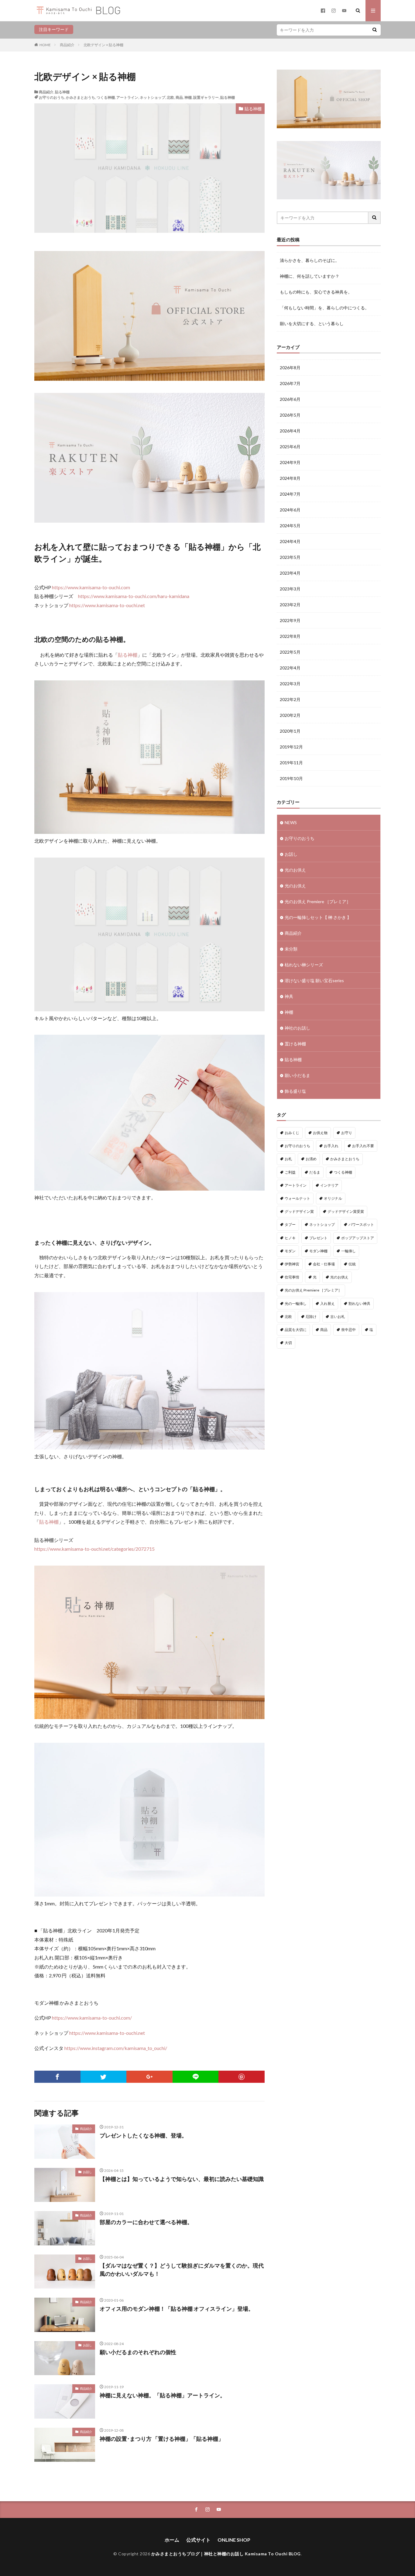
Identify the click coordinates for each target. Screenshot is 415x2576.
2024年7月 (290, 494)
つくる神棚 (106, 97)
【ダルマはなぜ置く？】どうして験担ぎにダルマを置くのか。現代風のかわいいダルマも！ (182, 2270)
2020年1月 (290, 731)
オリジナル (333, 1198)
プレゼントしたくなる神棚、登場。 (143, 2135)
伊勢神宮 (292, 1264)
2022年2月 (290, 699)
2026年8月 (290, 368)
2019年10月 (291, 778)
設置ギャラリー (206, 97)
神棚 (188, 97)
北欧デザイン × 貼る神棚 (103, 45)
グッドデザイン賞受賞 (346, 1211)
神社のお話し (297, 1028)
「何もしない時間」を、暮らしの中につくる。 (324, 308)
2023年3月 (290, 589)
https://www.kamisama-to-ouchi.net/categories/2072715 (94, 1549)
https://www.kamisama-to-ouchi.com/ (92, 2018)
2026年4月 (290, 431)
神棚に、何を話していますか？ (310, 276)
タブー (290, 1224)
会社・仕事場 (324, 1264)
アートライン (127, 97)
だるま (315, 1172)
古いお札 (338, 1317)
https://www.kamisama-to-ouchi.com (91, 587)
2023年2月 (290, 605)
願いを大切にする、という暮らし (312, 323)
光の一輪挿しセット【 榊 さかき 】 (318, 917)
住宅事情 (292, 1277)
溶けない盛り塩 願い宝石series (314, 980)
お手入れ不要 (363, 1146)
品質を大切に (296, 1330)
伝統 (352, 1264)
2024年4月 (290, 541)
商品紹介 (67, 45)
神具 (289, 996)
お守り (347, 1133)
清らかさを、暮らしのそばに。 (310, 260)
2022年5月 (290, 652)
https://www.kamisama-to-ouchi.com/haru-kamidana (134, 596)
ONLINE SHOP (234, 2540)
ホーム (172, 2540)
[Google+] (149, 2077)
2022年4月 (290, 668)
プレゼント (318, 1238)
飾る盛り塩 (295, 1091)
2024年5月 (290, 526)
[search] (375, 30)
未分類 (291, 949)
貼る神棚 (62, 92)
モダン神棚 (318, 1251)
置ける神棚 (295, 1044)
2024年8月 (290, 478)
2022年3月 (290, 684)
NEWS (291, 822)
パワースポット (361, 1224)
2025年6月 (290, 447)
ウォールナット (297, 1198)
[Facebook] (57, 2077)
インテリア (329, 1185)
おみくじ (292, 1133)
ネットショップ (153, 97)
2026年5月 (290, 415)
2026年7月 (290, 383)
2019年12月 (291, 747)
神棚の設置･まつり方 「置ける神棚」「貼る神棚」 (162, 2439)
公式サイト (198, 2540)
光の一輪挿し (296, 1303)
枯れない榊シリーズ (304, 965)
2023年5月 (290, 557)
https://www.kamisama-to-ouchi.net (107, 605)
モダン (290, 1251)
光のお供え (295, 870)
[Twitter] (104, 2077)
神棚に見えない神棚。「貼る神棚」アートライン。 (163, 2395)
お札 (288, 1159)
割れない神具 (359, 1303)
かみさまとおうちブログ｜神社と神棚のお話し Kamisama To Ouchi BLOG (226, 2554)
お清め (311, 1159)
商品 (179, 97)
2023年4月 (290, 573)
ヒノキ (290, 1238)
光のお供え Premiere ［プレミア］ (318, 901)
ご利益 (290, 1172)
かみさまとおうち (81, 97)
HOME (45, 45)
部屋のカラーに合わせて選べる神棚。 (146, 2222)
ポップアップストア (358, 1238)
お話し (87, 2172)
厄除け (311, 1317)
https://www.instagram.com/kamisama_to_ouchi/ (116, 2048)
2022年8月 (290, 636)
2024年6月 (290, 510)
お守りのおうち (52, 97)
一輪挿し (348, 1251)
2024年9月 (290, 462)
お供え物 (320, 1133)
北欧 (170, 97)
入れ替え (328, 1303)
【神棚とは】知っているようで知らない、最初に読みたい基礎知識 (182, 2179)
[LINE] (196, 2077)
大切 (288, 1343)
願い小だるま (297, 1075)
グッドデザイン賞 (299, 1211)
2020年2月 (290, 715)
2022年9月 (290, 620)
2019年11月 (291, 763)
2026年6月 (290, 399)
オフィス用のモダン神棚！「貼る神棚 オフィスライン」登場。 (177, 2309)
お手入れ (331, 1146)
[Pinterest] (242, 2077)
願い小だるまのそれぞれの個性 (138, 2352)
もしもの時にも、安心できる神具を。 (316, 292)
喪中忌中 (348, 1330)
